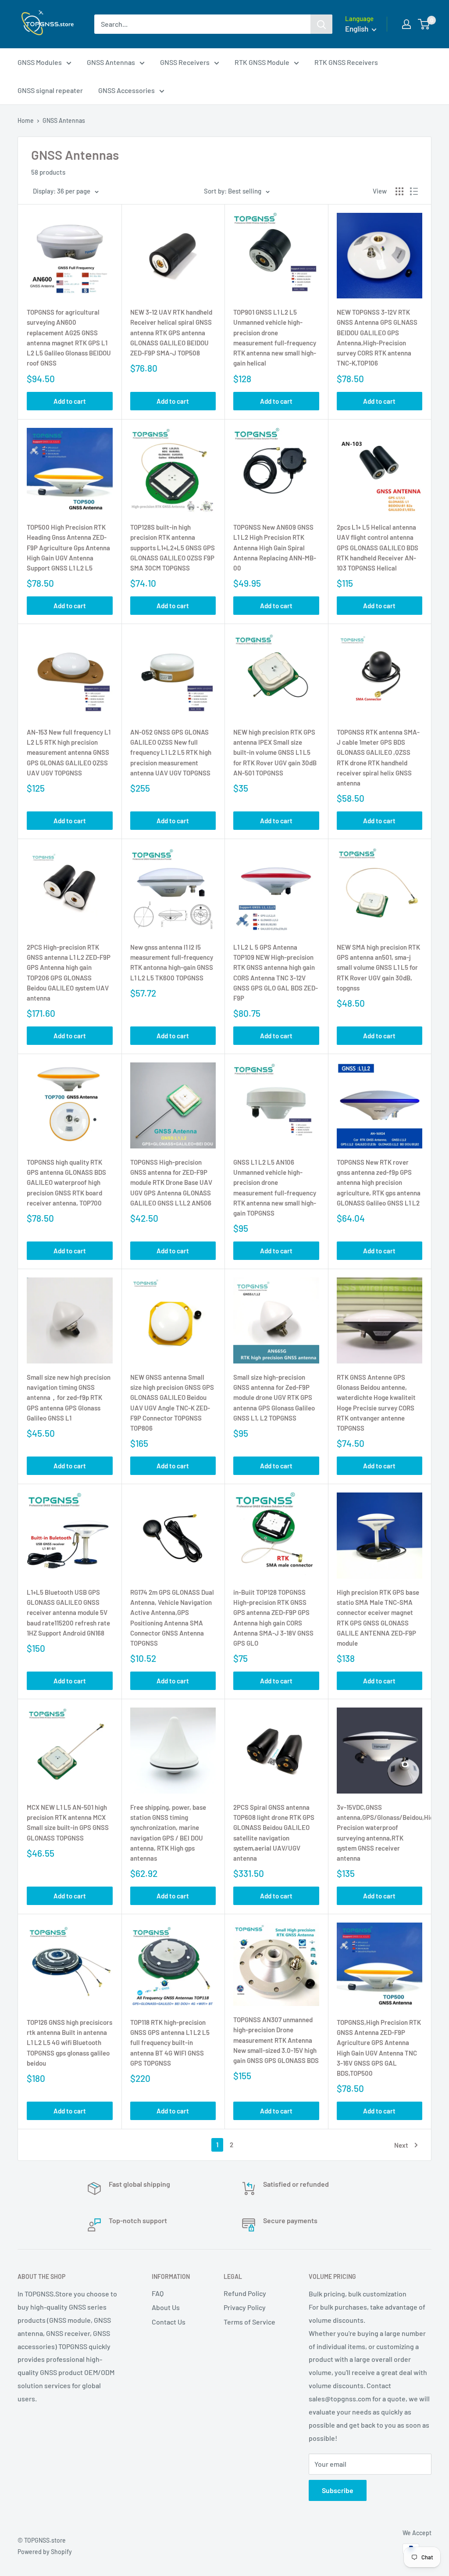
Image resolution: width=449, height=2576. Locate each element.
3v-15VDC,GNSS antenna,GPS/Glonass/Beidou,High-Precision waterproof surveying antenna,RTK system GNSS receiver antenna (380, 1833)
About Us (166, 2307)
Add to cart (70, 401)
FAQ (158, 2293)
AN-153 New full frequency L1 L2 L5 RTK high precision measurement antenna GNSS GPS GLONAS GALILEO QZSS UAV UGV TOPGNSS (69, 752)
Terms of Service (249, 2322)
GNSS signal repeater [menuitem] (50, 90)
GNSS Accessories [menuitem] (127, 90)
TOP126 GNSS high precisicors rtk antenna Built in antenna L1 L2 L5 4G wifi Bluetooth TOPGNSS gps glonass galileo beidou (69, 2043)
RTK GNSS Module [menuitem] (262, 62)
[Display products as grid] (399, 191)
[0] (424, 24)
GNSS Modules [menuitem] (40, 62)
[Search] (321, 24)
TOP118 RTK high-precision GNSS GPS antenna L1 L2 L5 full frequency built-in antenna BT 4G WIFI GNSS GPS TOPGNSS (170, 2043)
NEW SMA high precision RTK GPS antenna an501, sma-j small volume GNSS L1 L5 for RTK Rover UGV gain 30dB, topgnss (378, 967)
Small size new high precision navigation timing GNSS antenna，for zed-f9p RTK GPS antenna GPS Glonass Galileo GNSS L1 (69, 1397)
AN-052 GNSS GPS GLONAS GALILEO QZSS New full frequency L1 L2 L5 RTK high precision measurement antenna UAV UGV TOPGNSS (171, 752)
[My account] (406, 24)
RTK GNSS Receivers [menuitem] (346, 62)
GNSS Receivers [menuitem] (185, 62)
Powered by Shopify (45, 2552)
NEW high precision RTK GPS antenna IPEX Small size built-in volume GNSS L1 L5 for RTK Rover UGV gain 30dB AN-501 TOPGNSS (275, 752)
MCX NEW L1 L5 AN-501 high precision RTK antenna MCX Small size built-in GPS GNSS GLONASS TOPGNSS (68, 1823)
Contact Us (169, 2322)
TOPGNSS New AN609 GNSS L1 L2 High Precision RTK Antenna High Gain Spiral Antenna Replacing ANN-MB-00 (275, 547)
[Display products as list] (414, 191)
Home (26, 120)
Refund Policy (245, 2293)
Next (401, 2145)
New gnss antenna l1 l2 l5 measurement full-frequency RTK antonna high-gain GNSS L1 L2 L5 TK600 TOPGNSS (172, 962)
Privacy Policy (245, 2307)
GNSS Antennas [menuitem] (111, 62)
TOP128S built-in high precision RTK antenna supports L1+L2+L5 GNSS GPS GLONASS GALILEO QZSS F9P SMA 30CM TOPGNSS (173, 547)
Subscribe (338, 2490)
